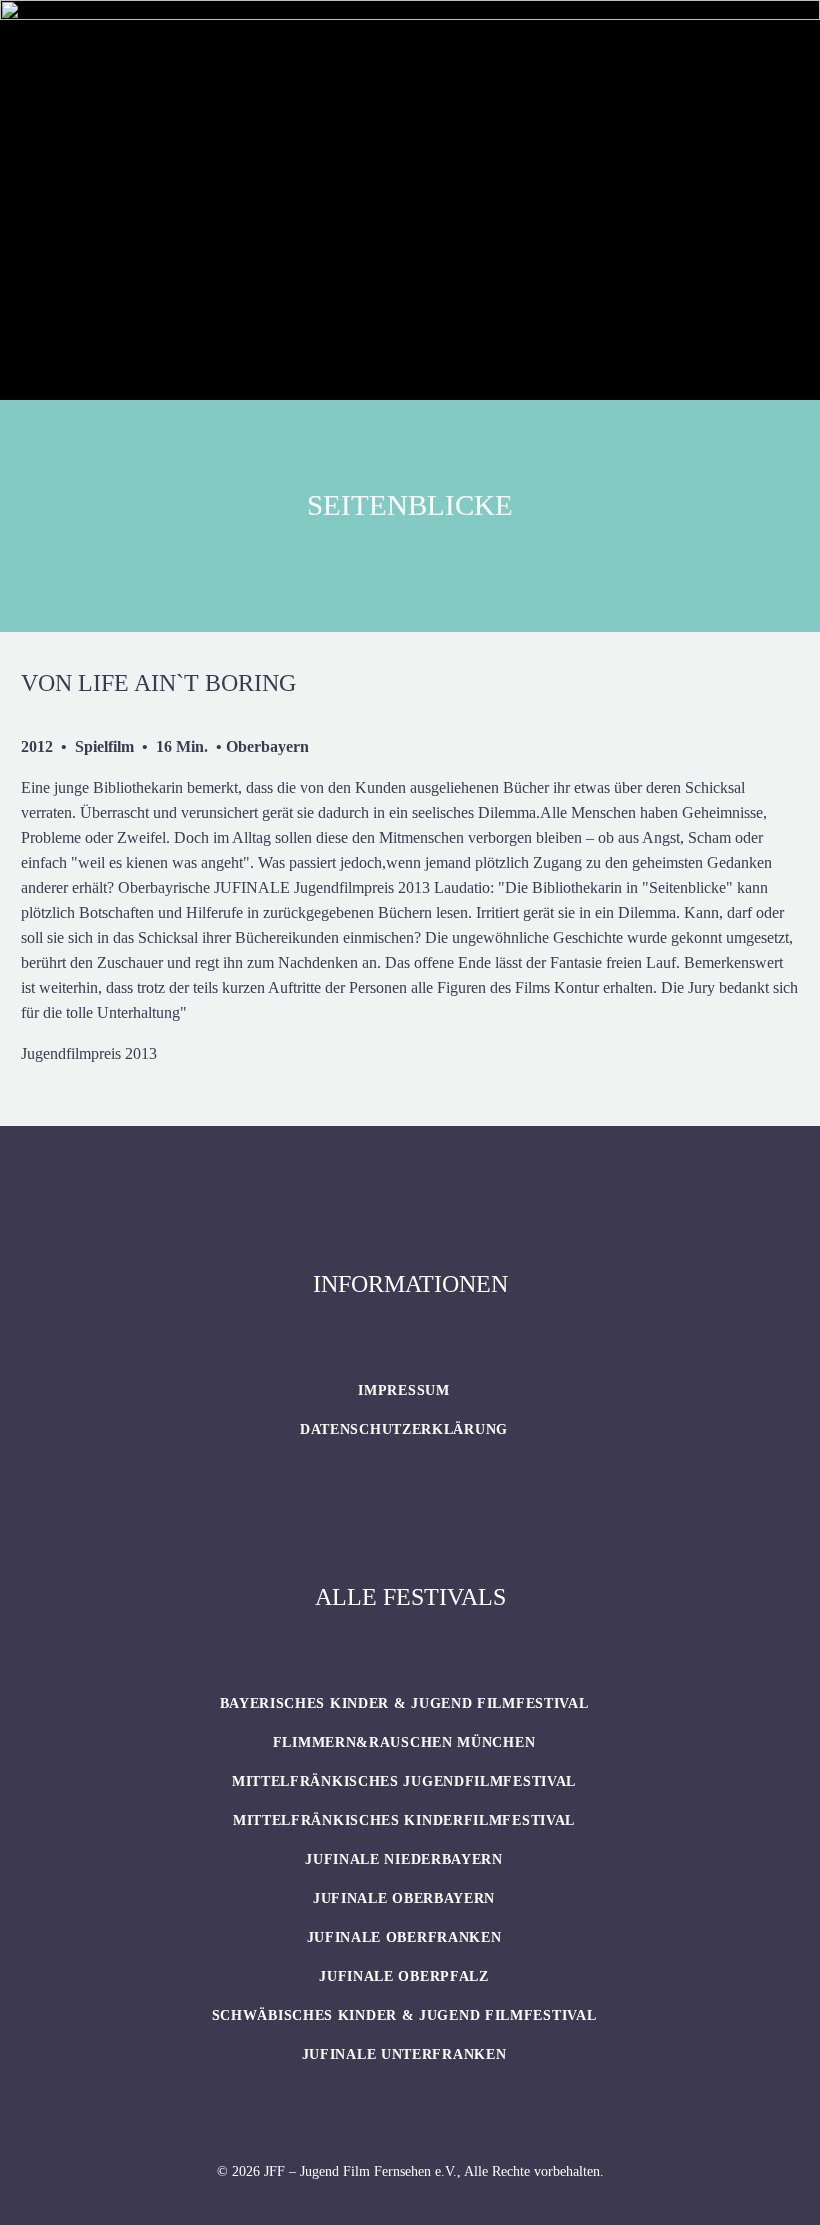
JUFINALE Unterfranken (404, 2054)
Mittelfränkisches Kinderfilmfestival (404, 1820)
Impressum (403, 1390)
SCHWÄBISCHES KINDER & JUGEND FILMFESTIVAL (404, 2015)
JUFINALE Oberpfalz (404, 1976)
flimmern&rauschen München (404, 1742)
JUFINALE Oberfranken (404, 1937)
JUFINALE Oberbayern (404, 1898)
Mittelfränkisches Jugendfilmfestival (404, 1781)
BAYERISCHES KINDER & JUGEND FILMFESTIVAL (404, 1703)
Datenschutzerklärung (404, 1429)
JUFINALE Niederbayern (404, 1859)
